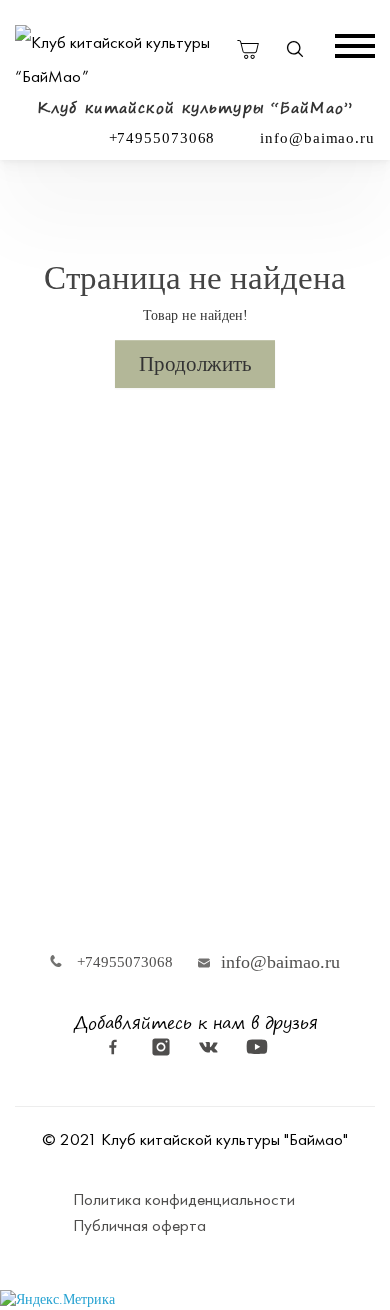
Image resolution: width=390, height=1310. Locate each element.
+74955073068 (162, 138)
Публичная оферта (139, 1225)
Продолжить (195, 364)
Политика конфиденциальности (184, 1199)
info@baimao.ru (317, 138)
